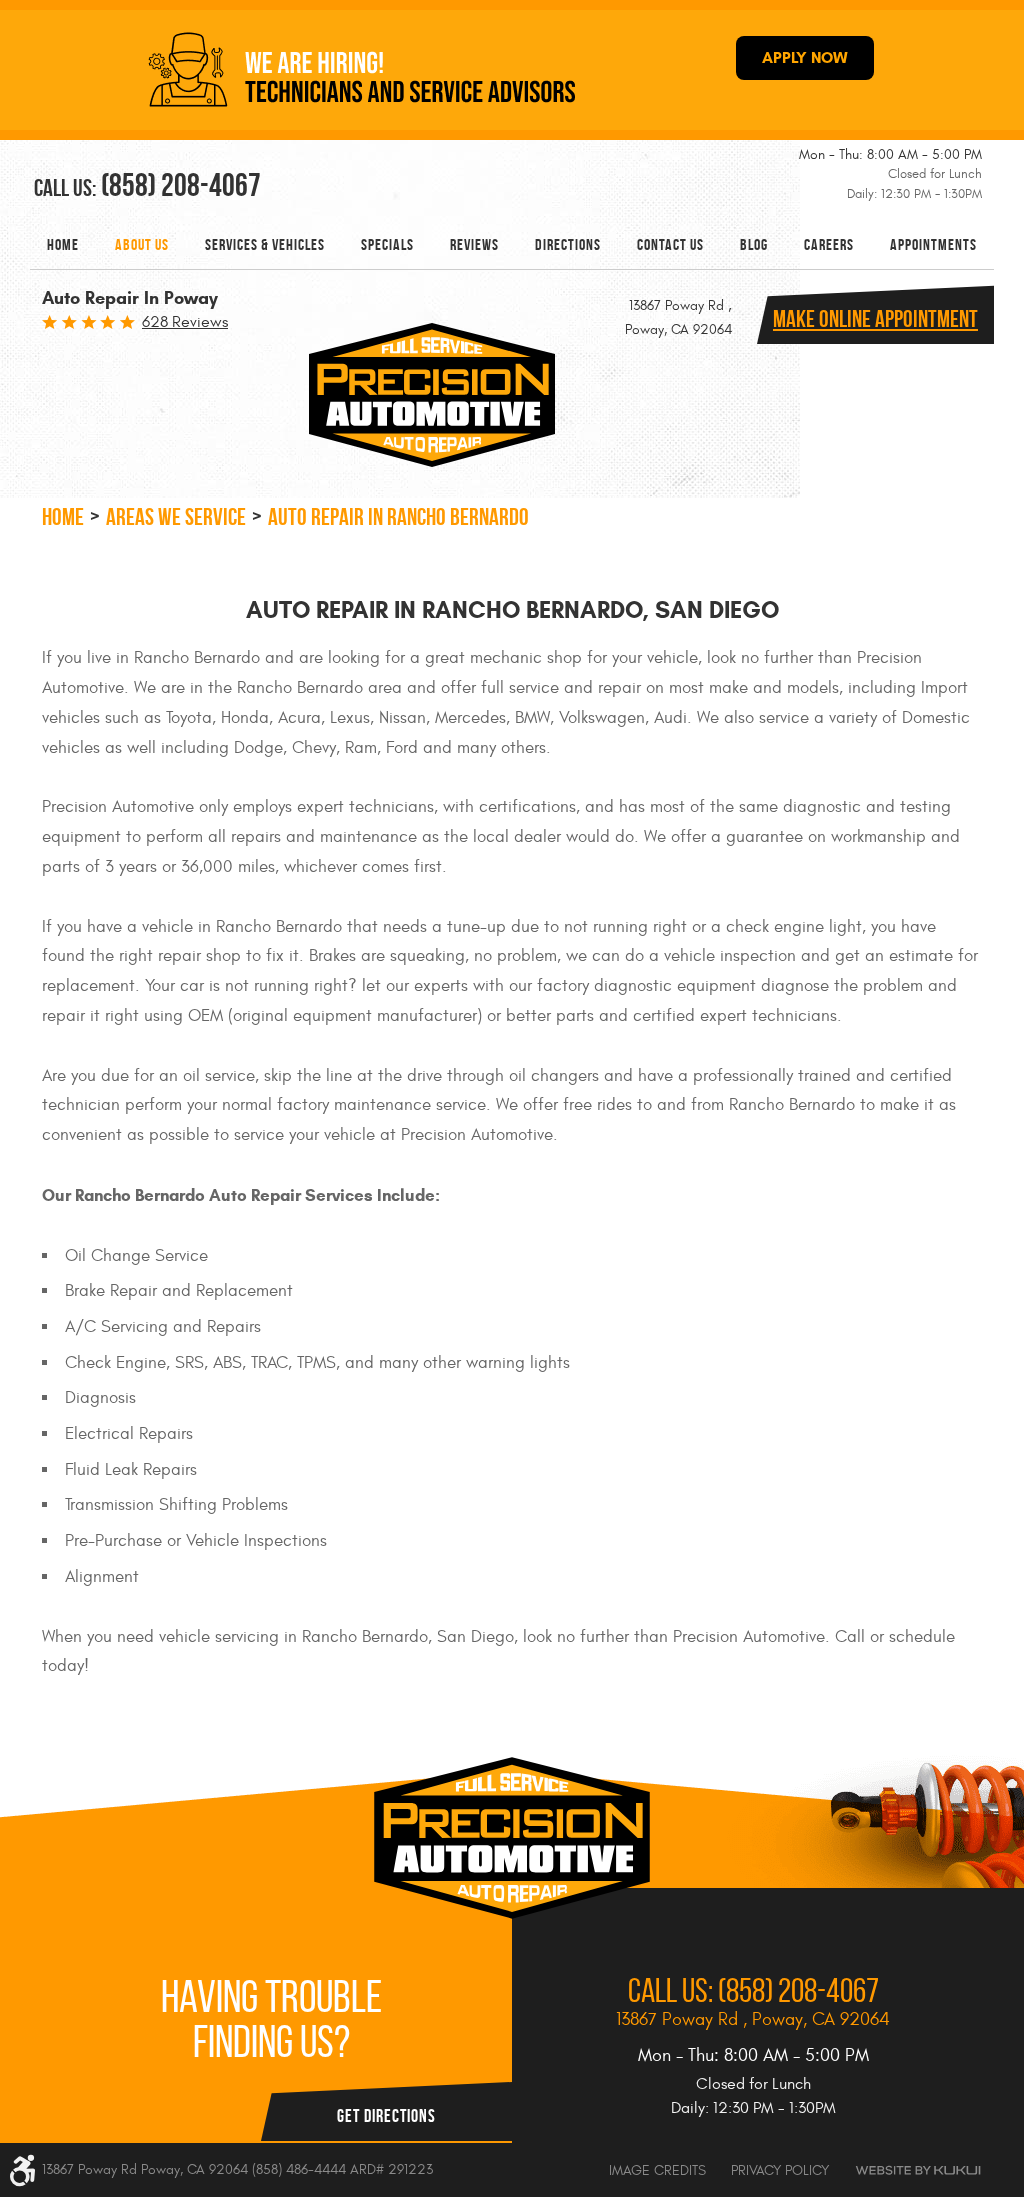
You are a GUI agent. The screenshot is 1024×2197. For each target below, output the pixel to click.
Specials (387, 244)
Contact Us (670, 244)
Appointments (933, 244)
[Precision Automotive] (432, 395)
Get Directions (386, 2116)
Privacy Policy (780, 2170)
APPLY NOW (805, 57)
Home (63, 244)
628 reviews (185, 322)
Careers (829, 244)
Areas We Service (176, 517)
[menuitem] (63, 244)
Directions (568, 244)
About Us (142, 244)
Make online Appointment (875, 319)
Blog (754, 244)
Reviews (474, 244)
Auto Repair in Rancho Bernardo (398, 517)
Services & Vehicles (265, 244)
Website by (918, 2170)
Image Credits (657, 2170)
